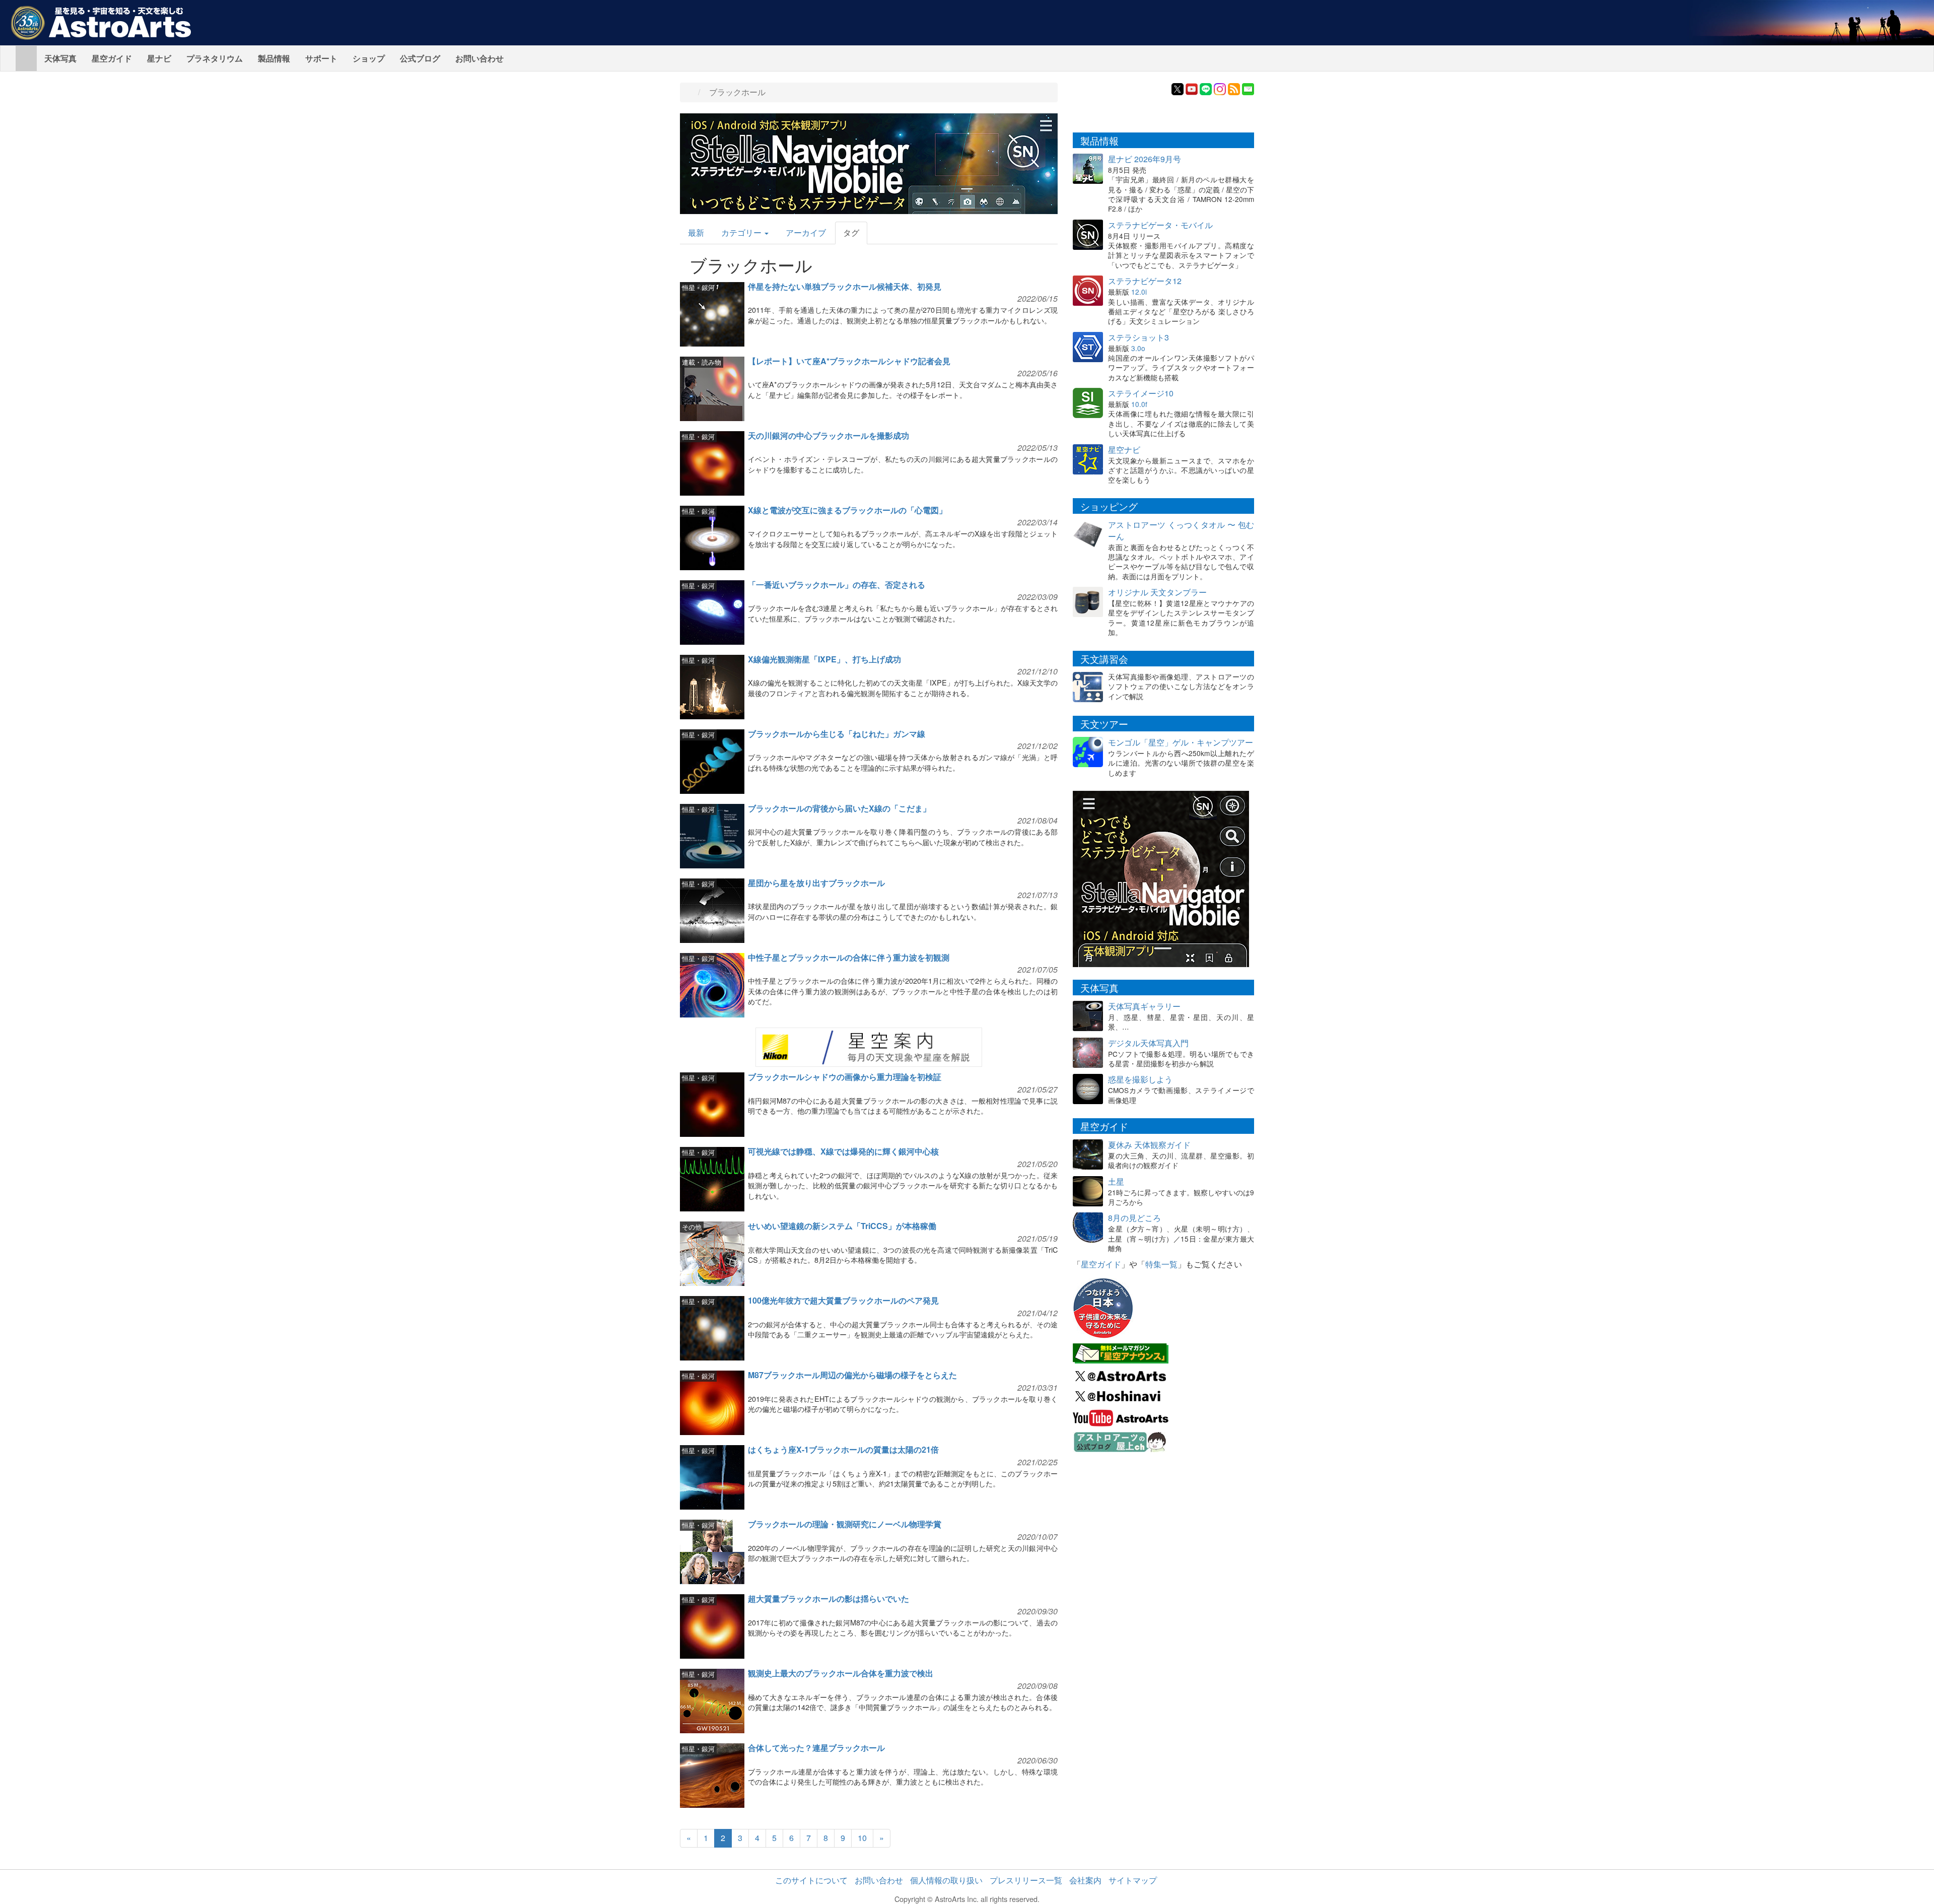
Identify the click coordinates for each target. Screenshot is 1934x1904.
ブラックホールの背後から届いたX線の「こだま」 (839, 808)
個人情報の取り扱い (946, 1880)
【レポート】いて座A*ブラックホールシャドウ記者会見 (849, 361)
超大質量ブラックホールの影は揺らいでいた (828, 1599)
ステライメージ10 (1141, 393)
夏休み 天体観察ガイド (1149, 1145)
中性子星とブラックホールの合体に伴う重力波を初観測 (849, 957)
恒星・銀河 (698, 287)
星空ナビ (1124, 450)
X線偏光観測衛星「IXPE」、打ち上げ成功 (824, 659)
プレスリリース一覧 (1026, 1880)
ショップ (369, 58)
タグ (851, 232)
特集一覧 (1161, 1264)
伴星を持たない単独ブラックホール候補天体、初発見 (845, 286)
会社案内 (1085, 1880)
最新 (696, 232)
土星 (1116, 1181)
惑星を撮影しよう (1140, 1079)
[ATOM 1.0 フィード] (1234, 88)
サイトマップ (1133, 1880)
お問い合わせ (479, 58)
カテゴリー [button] (742, 232)
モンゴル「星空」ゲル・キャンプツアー (1181, 742)
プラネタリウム (215, 58)
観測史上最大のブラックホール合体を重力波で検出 (841, 1673)
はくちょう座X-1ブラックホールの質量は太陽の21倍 (843, 1449)
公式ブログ (420, 58)
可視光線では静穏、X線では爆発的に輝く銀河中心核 (843, 1151)
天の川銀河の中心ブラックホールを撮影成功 (828, 435)
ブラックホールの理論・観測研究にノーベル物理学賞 (845, 1524)
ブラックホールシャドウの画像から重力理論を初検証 (845, 1077)
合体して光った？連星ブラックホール (816, 1748)
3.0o (1138, 348)
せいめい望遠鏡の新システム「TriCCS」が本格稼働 (842, 1226)
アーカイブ (806, 232)
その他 (692, 1227)
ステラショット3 (1138, 337)
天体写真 (60, 58)
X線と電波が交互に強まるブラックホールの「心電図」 (847, 510)
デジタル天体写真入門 (1148, 1043)
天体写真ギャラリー (1144, 1006)
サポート (321, 58)
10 (862, 1838)
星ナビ (159, 58)
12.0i (1139, 292)
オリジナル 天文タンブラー (1157, 592)
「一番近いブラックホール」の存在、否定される (837, 585)
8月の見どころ (1134, 1218)
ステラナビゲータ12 (1145, 281)
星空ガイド (112, 58)
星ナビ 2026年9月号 (1145, 159)
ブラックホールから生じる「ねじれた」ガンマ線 (837, 734)
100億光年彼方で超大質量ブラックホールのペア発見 (843, 1300)
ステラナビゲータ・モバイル (1160, 225)
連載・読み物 (702, 362)
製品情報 (274, 58)
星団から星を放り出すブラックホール (816, 883)
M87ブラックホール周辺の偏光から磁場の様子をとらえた (852, 1375)
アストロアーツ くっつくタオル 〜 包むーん (1181, 530)
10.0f (1139, 404)
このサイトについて (811, 1880)
